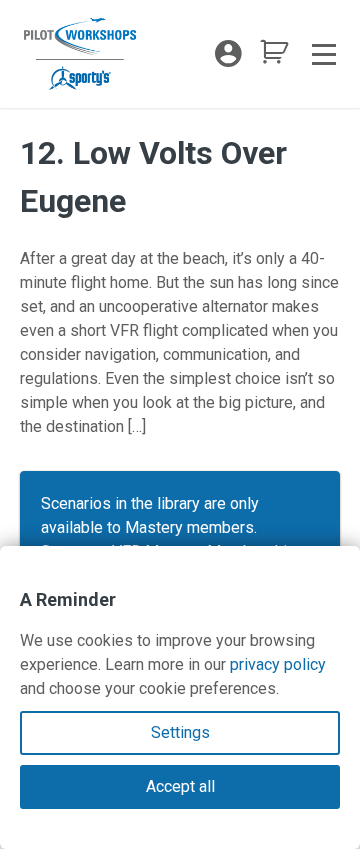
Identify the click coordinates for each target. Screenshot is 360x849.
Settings (180, 732)
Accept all (180, 786)
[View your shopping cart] (274, 57)
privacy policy (278, 664)
